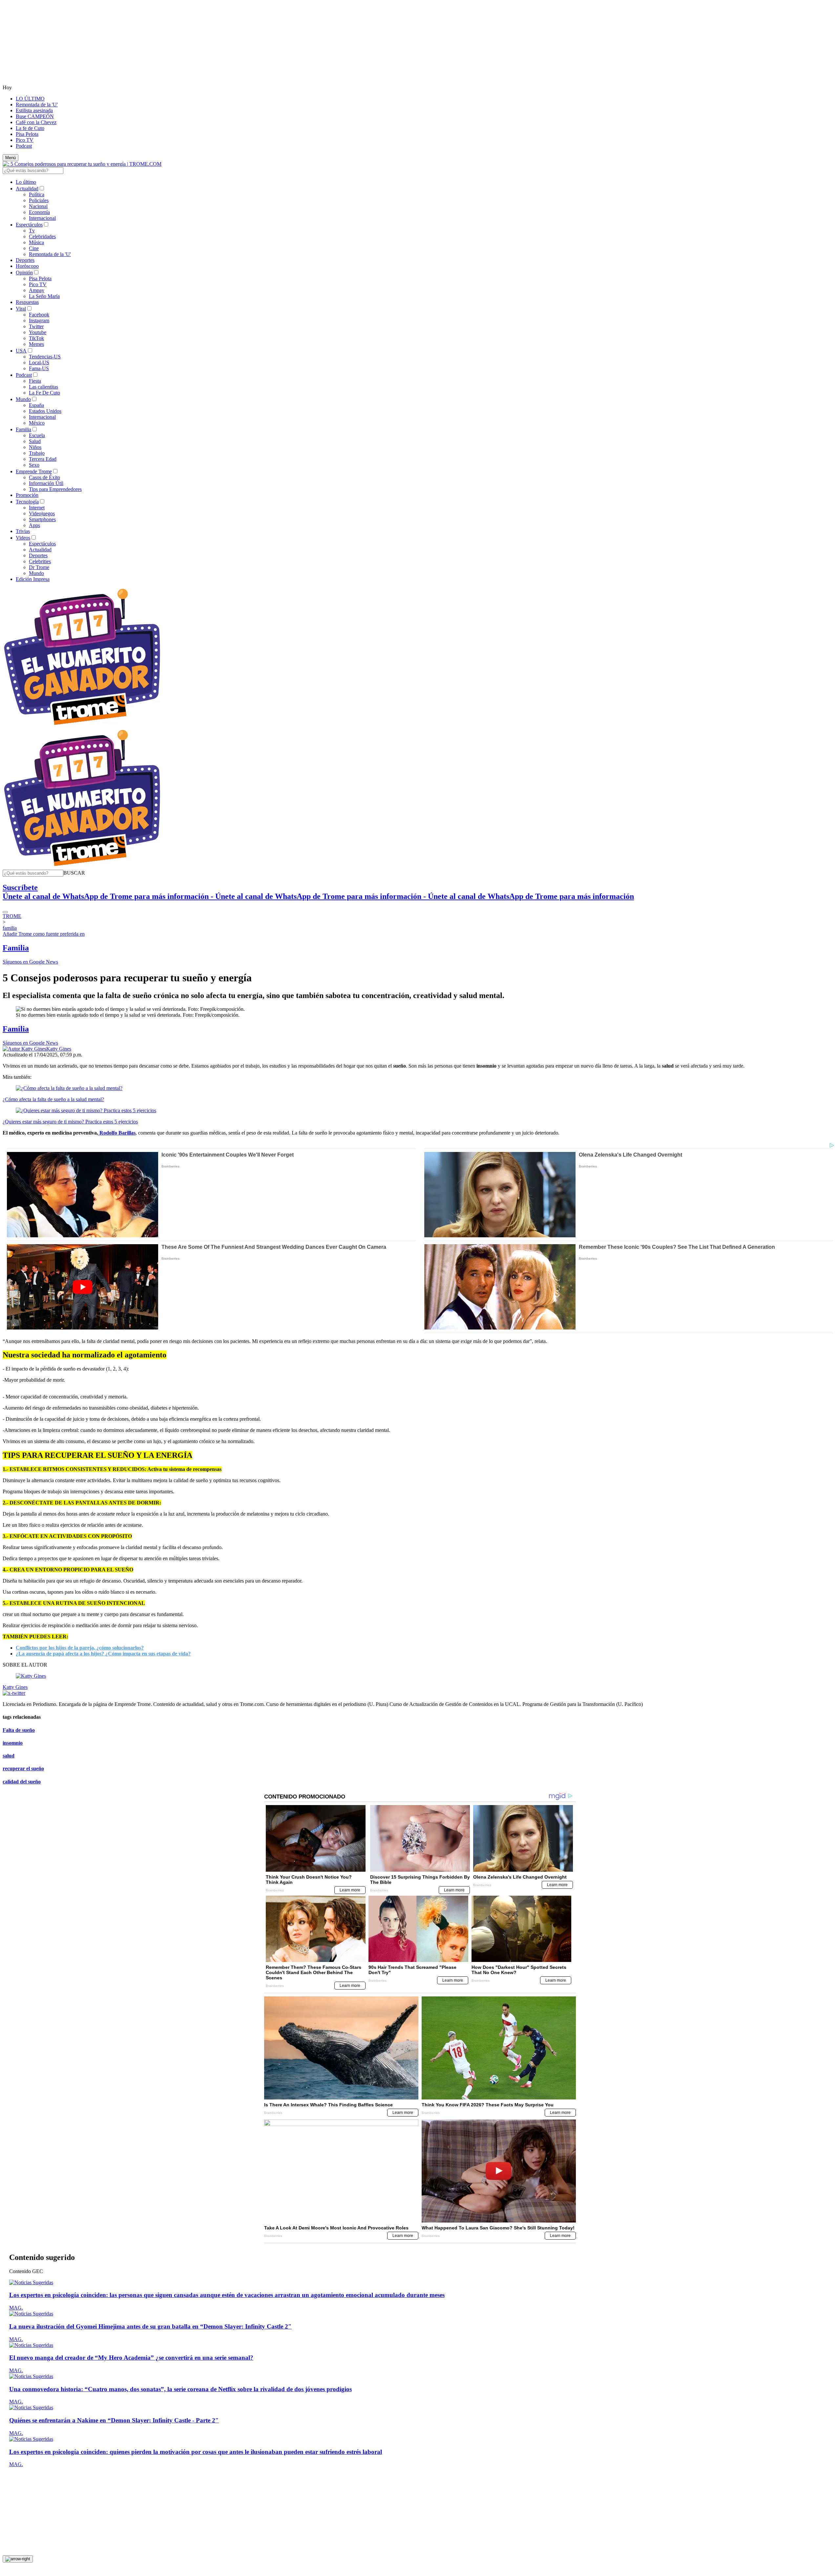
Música (36, 242)
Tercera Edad (43, 459)
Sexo (34, 465)
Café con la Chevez (36, 122)
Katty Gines (59, 1049)
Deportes (25, 260)
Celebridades (42, 236)
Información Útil (46, 483)
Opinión (24, 273)
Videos (23, 538)
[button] (74, 873)
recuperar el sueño (23, 1768)
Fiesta (35, 381)
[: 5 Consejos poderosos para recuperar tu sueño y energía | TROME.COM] (82, 164)
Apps (34, 525)
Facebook (39, 315)
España (36, 405)
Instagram (39, 320)
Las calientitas (43, 387)
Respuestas (27, 302)
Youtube (38, 332)
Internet (37, 508)
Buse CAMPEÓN (35, 116)
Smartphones (42, 519)
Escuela (37, 435)
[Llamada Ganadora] (82, 725)
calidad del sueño (22, 1782)
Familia (23, 429)
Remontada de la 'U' (37, 105)
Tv (32, 231)
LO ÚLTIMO (30, 99)
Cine (34, 248)
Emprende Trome (34, 471)
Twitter (36, 326)
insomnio (13, 1743)
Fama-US (39, 368)
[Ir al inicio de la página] (18, 2559)
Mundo (23, 399)
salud (9, 1756)
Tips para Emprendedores (55, 489)
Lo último (26, 182)
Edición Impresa (33, 579)
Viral (21, 309)
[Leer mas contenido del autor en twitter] (14, 1693)
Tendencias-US (45, 357)
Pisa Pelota (27, 134)
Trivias (23, 531)
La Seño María (44, 296)
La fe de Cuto (30, 128)
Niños (35, 447)
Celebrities (40, 561)
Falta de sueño (19, 1730)
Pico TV (25, 140)
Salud (35, 441)
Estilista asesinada (34, 110)
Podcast (24, 146)
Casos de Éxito (44, 477)
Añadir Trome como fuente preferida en (44, 934)
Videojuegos (42, 513)
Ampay (37, 290)
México (37, 423)
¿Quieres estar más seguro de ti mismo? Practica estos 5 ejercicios (70, 1122)
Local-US (39, 362)
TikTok (36, 338)
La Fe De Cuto (44, 393)
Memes (36, 344)
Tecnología (27, 502)
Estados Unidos (45, 411)
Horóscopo (27, 266)
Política (37, 194)
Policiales (39, 200)
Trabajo (37, 453)
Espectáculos (29, 225)
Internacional (42, 218)
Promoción (27, 495)
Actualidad (27, 189)
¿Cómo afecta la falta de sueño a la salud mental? (53, 1099)
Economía (39, 212)
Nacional (38, 206)
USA (21, 351)
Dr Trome (39, 567)
